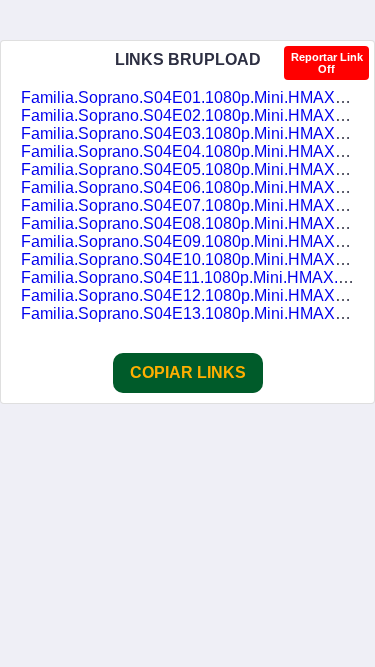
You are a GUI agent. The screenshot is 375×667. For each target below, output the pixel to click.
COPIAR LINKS (188, 372)
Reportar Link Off (327, 63)
